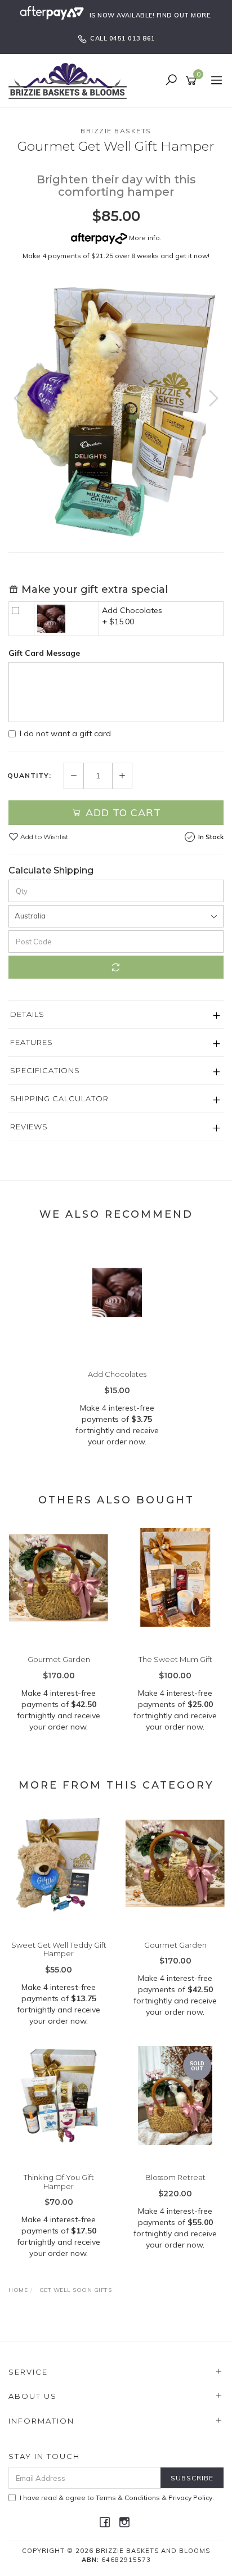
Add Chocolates (132, 610)
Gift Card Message (44, 653)
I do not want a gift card (65, 733)
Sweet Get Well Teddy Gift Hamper (59, 1949)
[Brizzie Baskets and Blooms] (70, 80)
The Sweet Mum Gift (175, 1659)
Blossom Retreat (175, 2177)
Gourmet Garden (59, 1659)
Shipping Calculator (59, 1098)
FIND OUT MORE (184, 15)
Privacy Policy (190, 2498)
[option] (116, 410)
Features (32, 1042)
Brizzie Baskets (116, 131)
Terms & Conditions (128, 2498)
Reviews (29, 1127)
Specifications (45, 1070)
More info (144, 238)
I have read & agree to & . (117, 2498)
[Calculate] (116, 967)
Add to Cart (122, 812)
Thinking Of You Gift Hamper (59, 2182)
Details (27, 1014)
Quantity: (29, 776)
